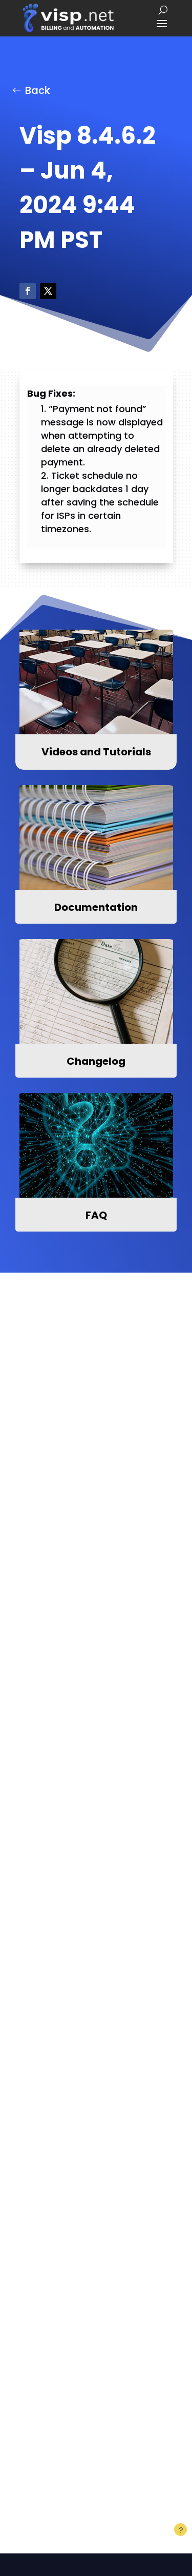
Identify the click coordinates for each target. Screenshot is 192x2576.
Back (38, 90)
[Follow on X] (48, 291)
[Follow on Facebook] (28, 291)
